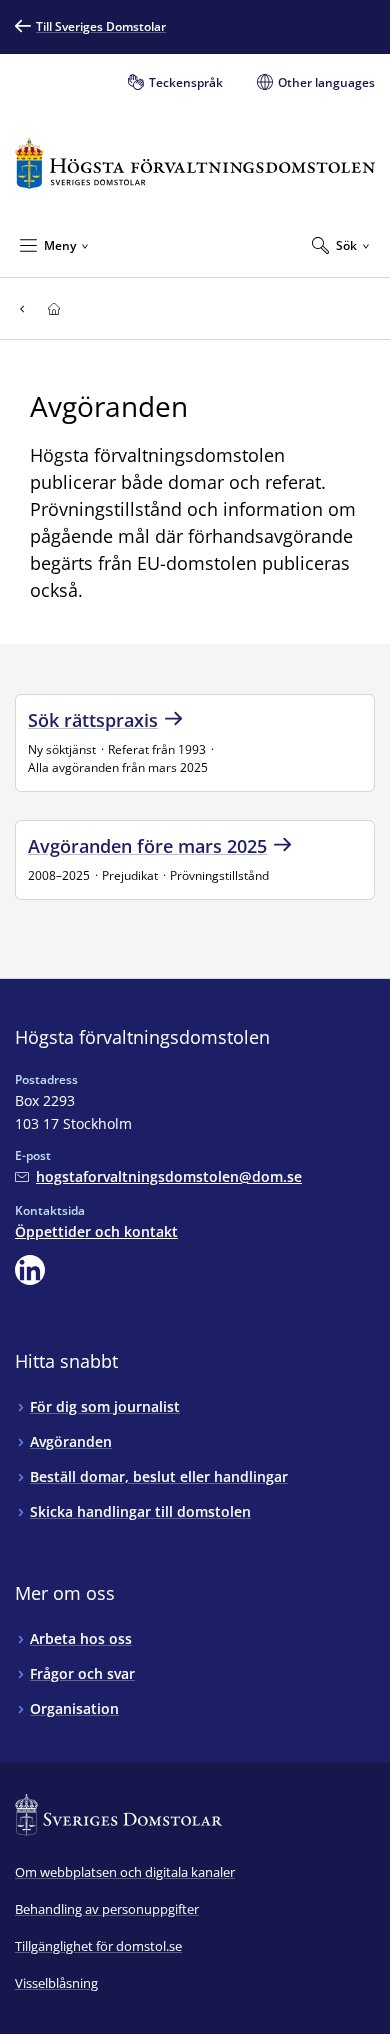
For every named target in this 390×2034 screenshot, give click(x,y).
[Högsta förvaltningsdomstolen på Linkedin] (30, 1270)
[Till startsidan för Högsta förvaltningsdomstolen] (195, 163)
